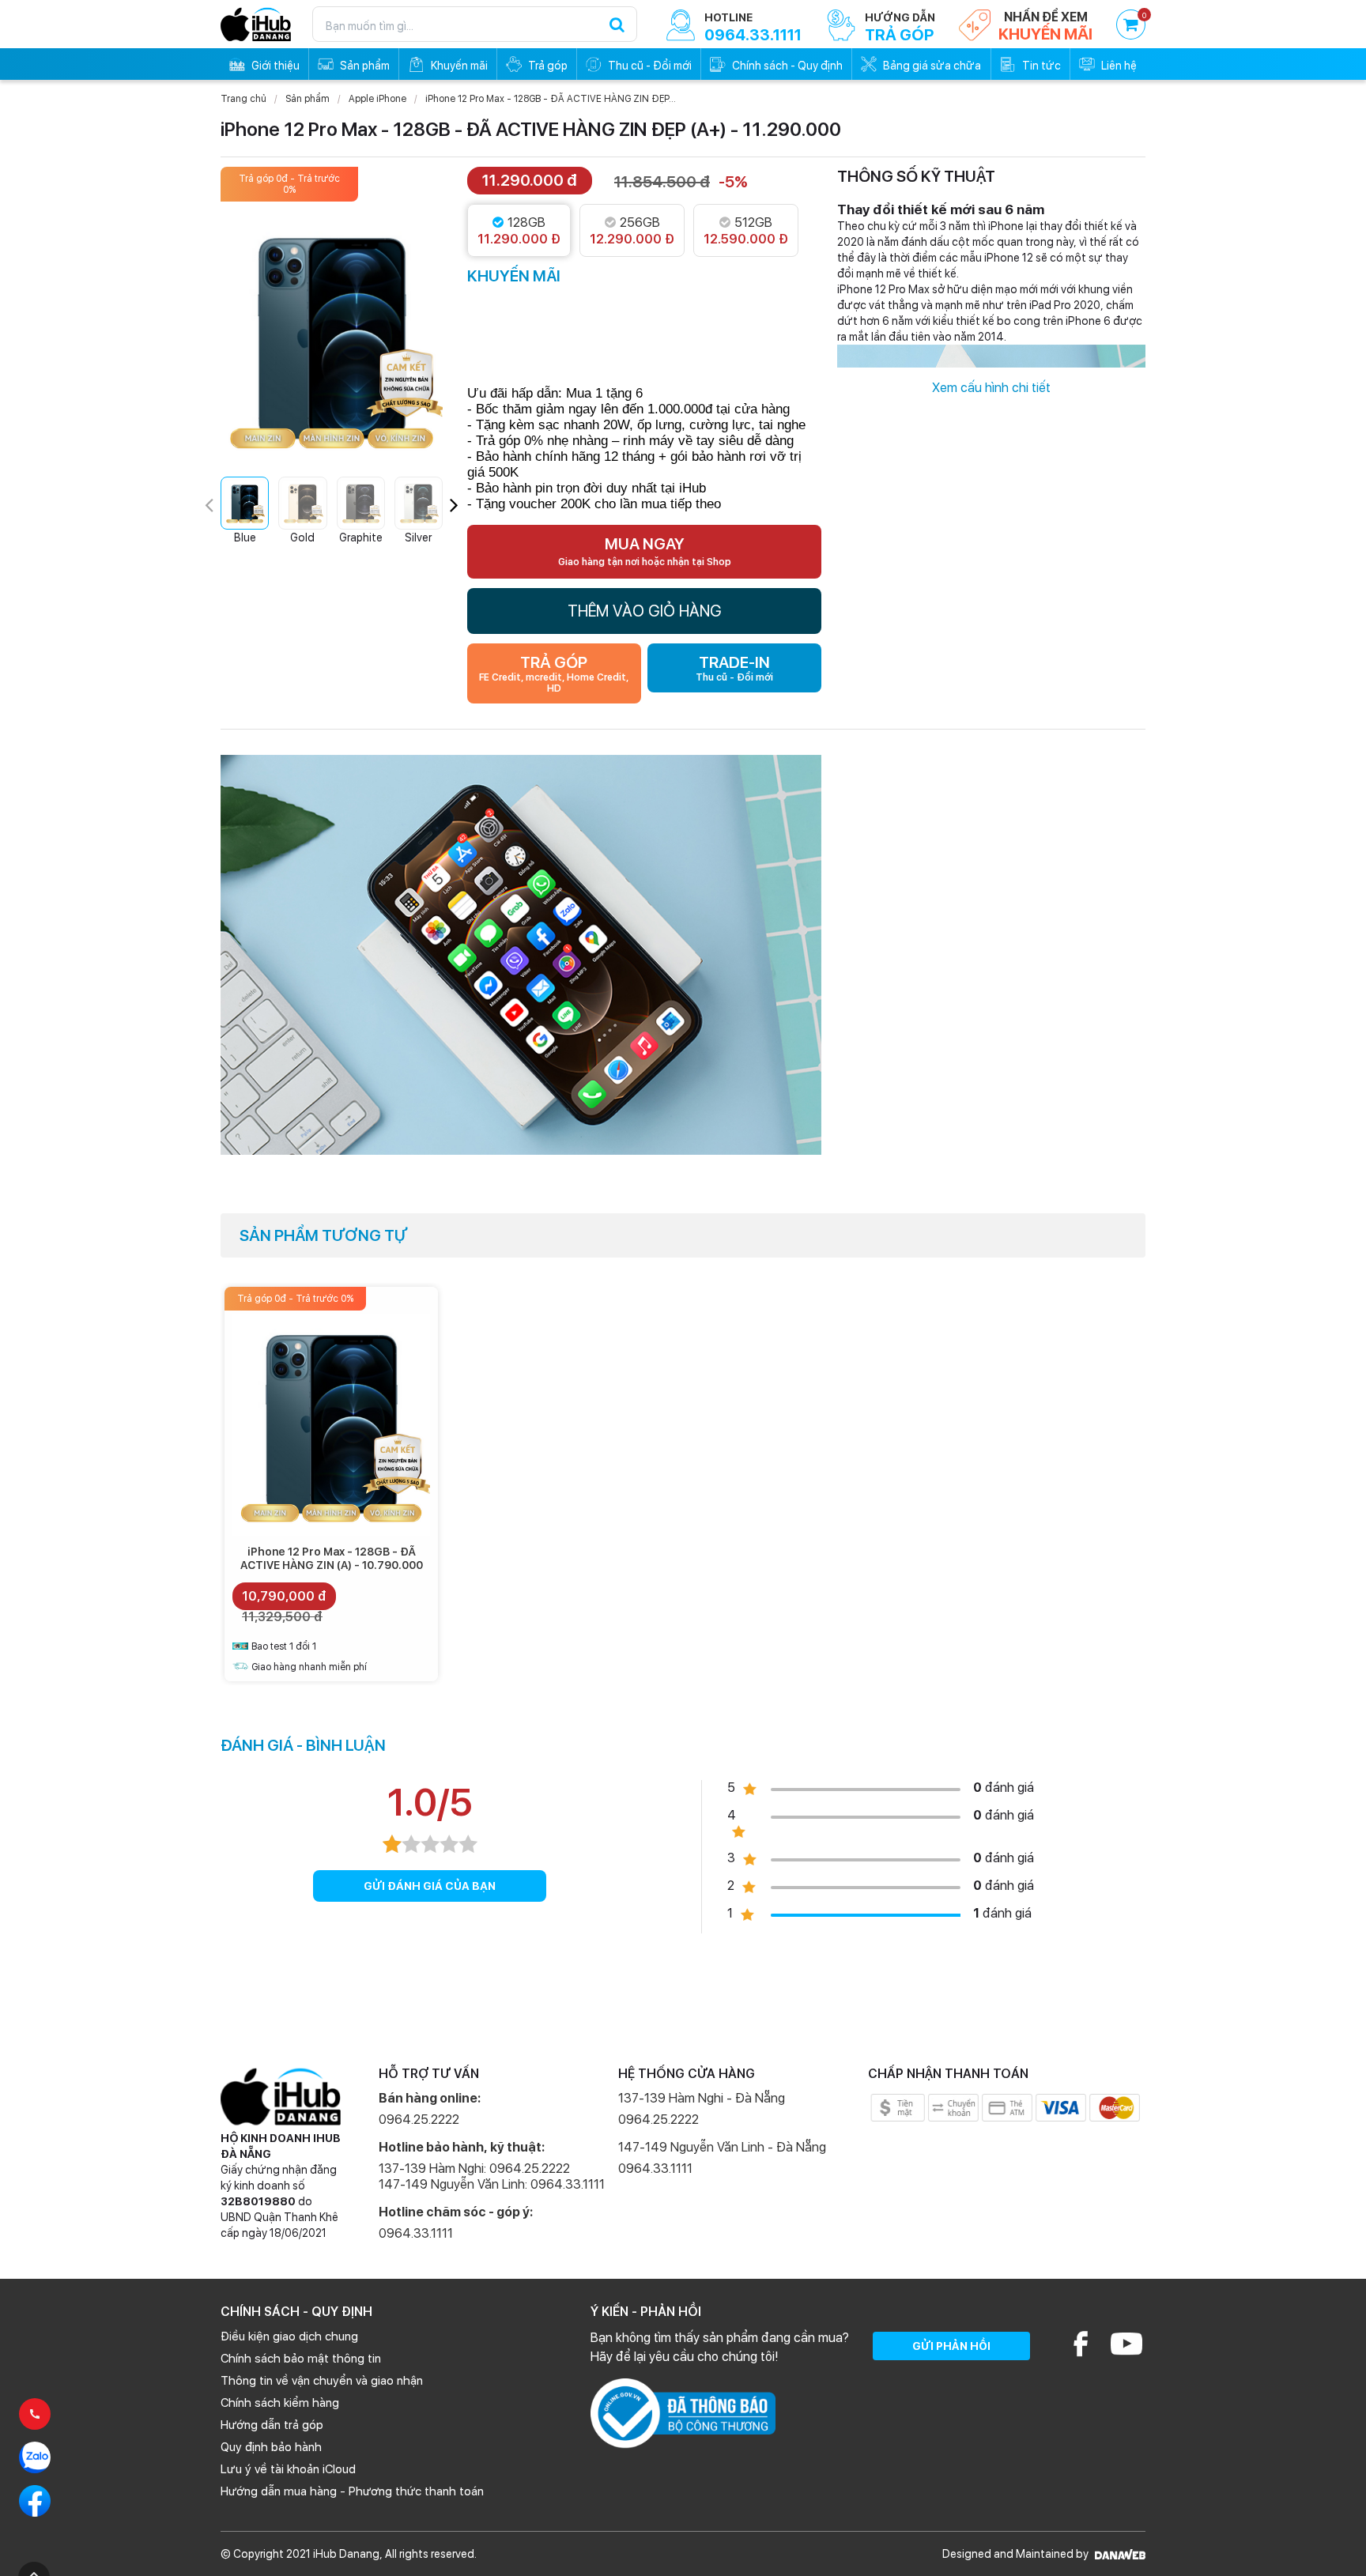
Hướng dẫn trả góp (272, 2425)
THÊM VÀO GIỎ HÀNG (645, 611)
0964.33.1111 (416, 2233)
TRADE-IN (734, 668)
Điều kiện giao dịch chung (289, 2337)
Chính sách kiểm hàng (280, 2403)
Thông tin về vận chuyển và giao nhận (322, 2381)
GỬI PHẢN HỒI (951, 2346)
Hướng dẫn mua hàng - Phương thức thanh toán (352, 2491)
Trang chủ (243, 99)
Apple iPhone (377, 99)
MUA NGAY (645, 551)
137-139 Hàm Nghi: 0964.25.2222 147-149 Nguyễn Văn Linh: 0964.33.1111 (492, 2176)
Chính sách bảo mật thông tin (301, 2359)
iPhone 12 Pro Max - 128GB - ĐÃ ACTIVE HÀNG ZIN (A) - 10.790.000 (332, 1558)
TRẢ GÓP (554, 673)
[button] (454, 505)
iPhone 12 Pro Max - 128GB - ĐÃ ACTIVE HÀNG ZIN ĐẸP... (551, 99)
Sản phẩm (308, 99)
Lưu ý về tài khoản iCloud (288, 2469)
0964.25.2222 (419, 2120)
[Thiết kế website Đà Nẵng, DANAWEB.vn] (1118, 2554)
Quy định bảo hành (271, 2447)
